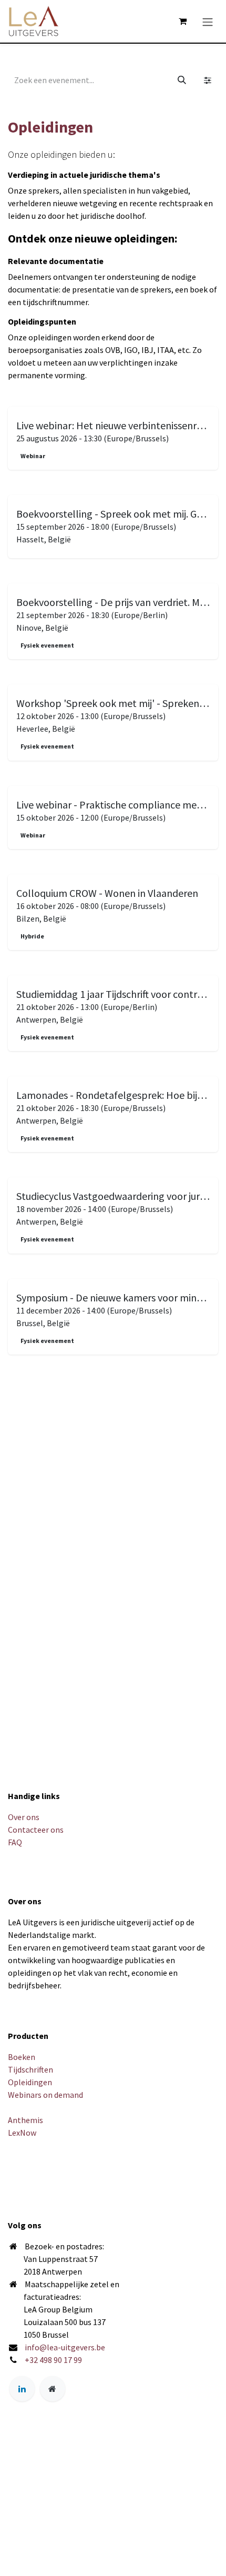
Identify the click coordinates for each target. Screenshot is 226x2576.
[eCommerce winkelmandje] (182, 21)
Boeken (22, 2057)
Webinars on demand (45, 2095)
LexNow (22, 2133)
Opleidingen (30, 2082)
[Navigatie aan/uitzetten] (208, 21)
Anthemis (25, 2120)
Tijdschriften (30, 2069)
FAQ (15, 1842)
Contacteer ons (36, 1830)
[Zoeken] (182, 80)
